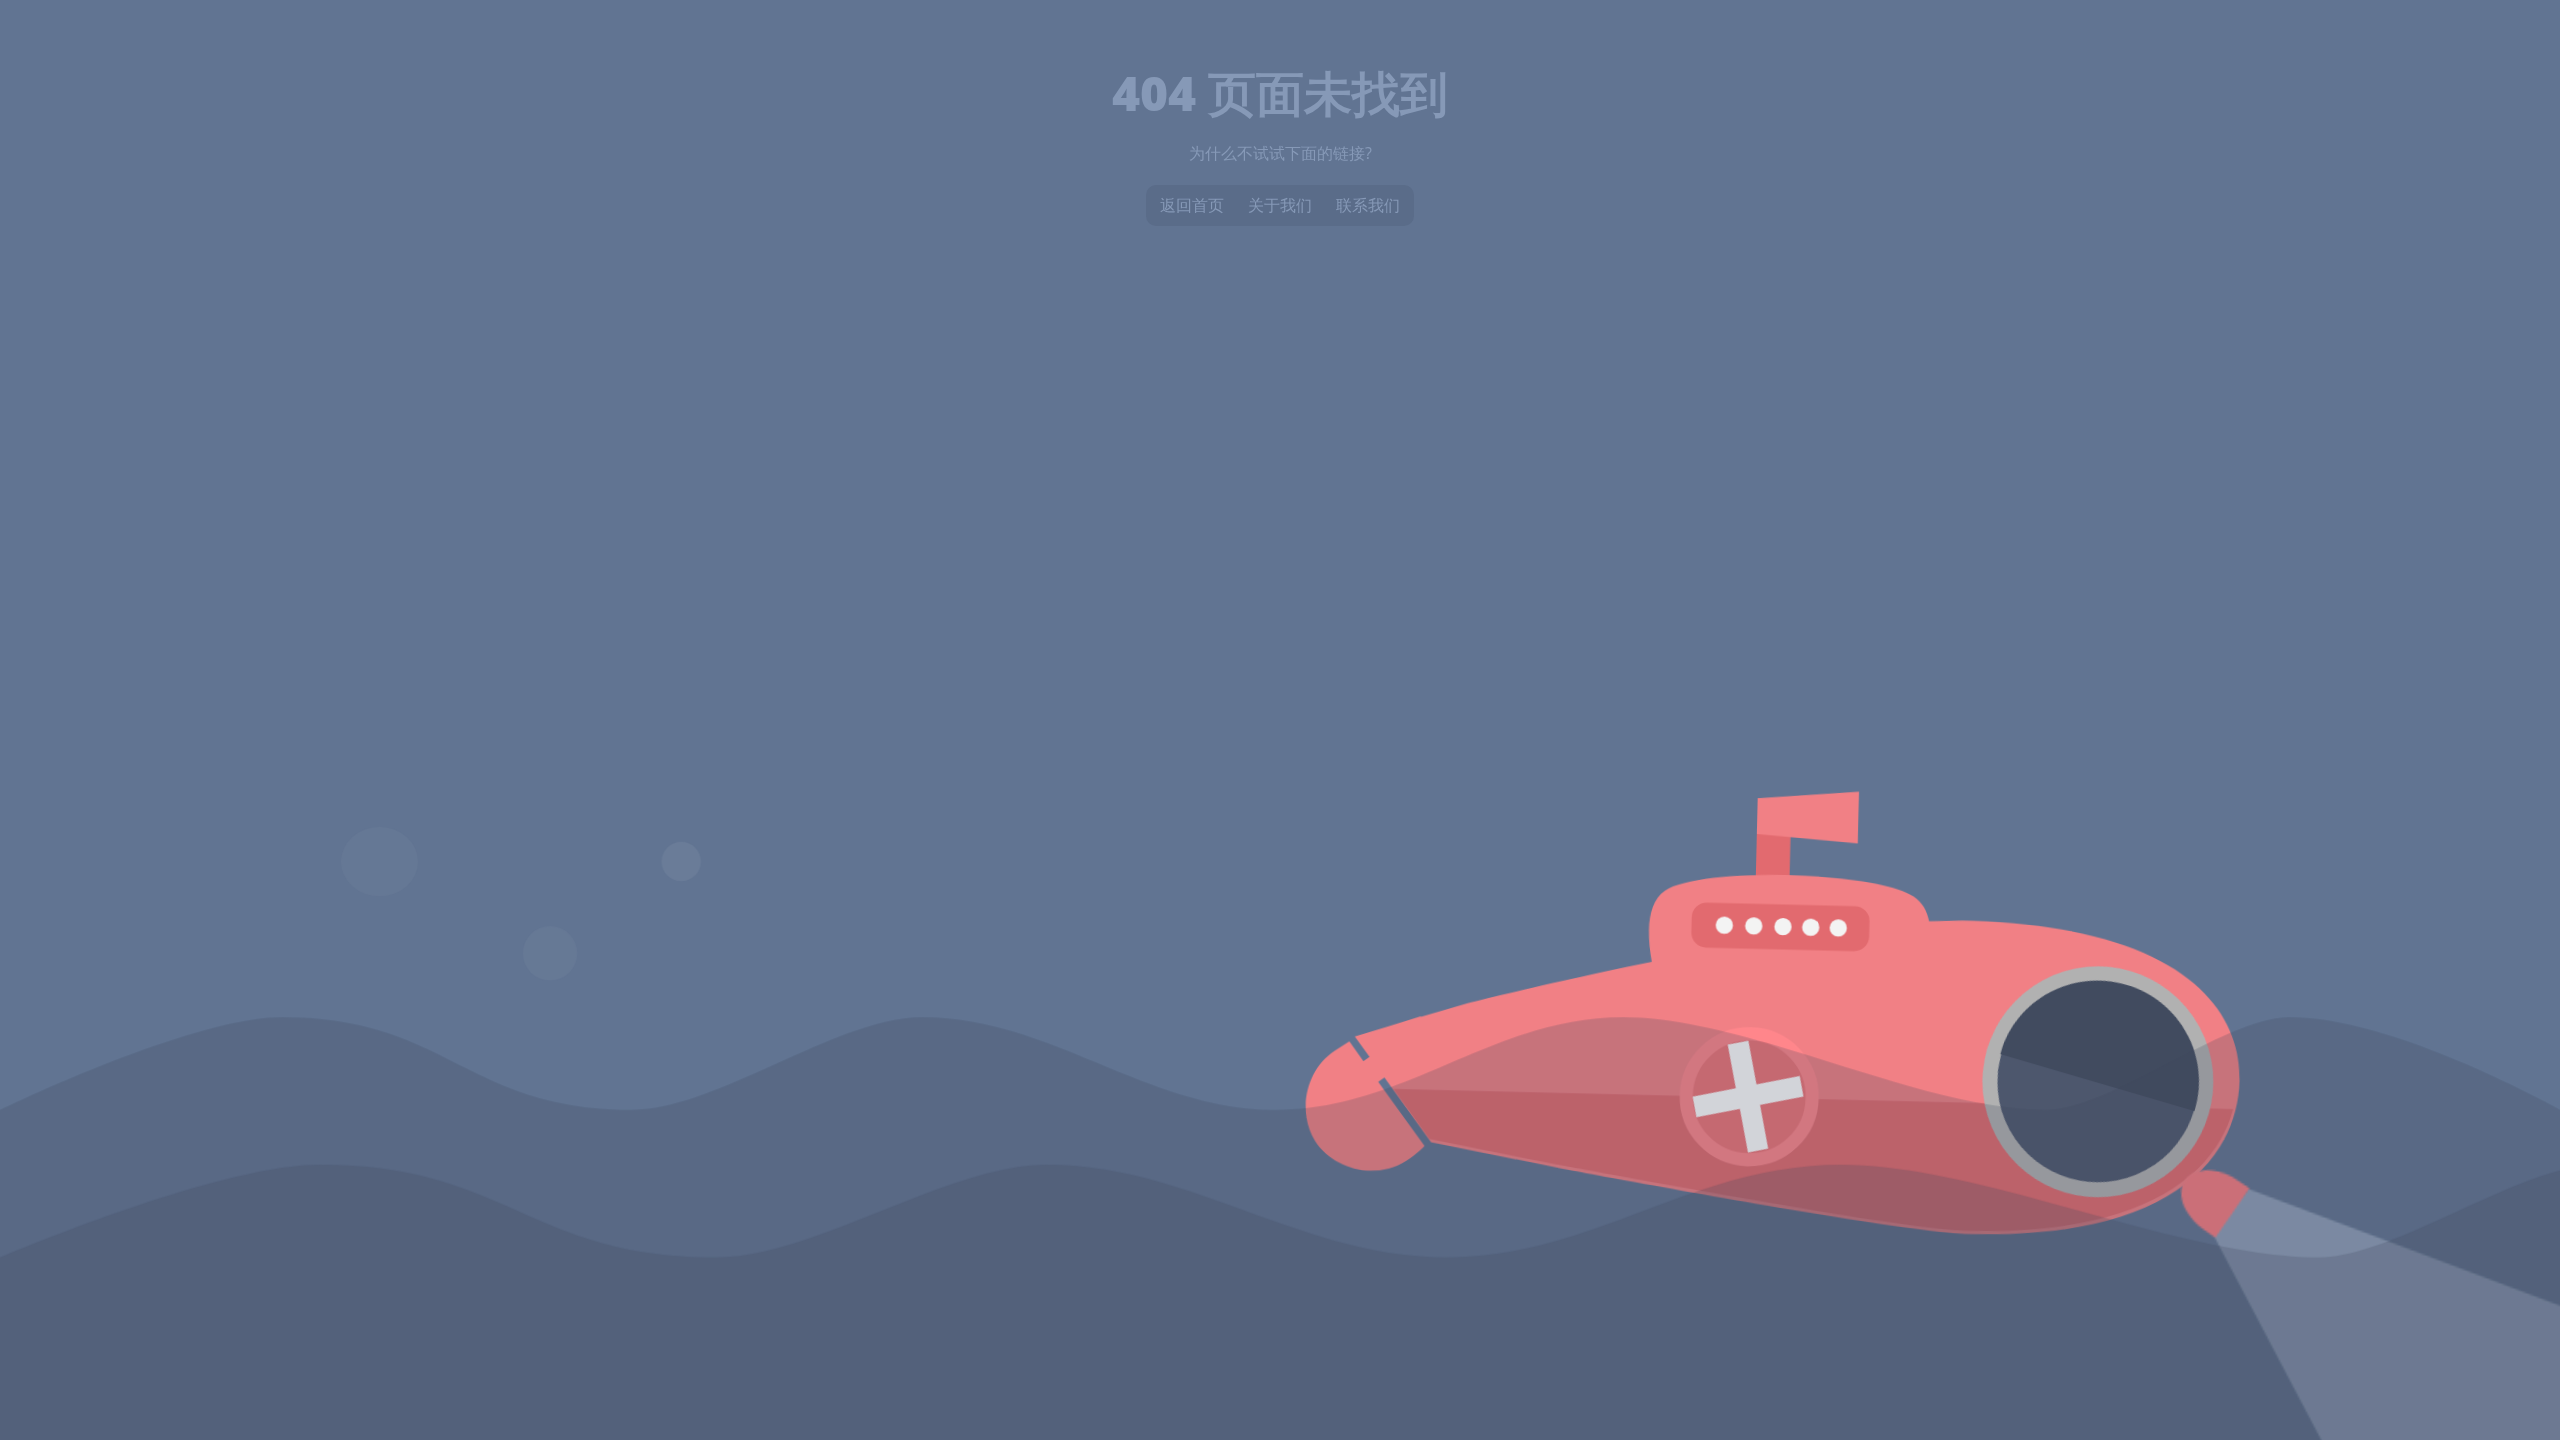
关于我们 (1280, 205)
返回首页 (1192, 205)
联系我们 (1368, 205)
